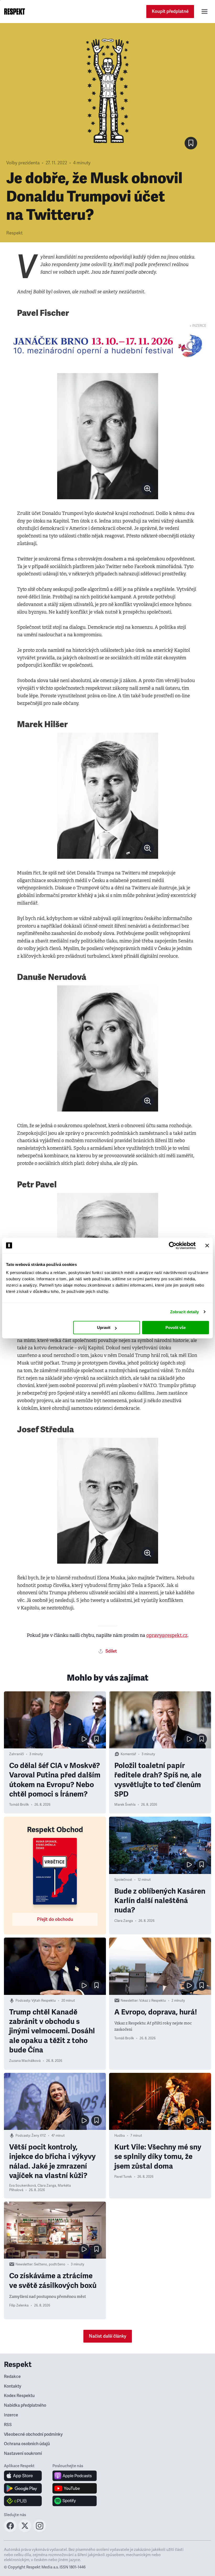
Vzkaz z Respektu (153, 2001)
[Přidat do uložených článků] (96, 1739)
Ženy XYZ (39, 2136)
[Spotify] (75, 2501)
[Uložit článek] (191, 143)
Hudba (120, 2136)
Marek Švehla (125, 1805)
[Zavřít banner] (207, 1245)
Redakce (12, 2377)
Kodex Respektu (19, 2396)
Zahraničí (17, 1754)
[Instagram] (40, 2530)
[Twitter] (25, 2530)
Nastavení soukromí (23, 2454)
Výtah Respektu (44, 2001)
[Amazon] (23, 2501)
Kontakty (13, 2386)
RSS (8, 2425)
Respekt (14, 233)
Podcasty (23, 2001)
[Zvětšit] (108, 436)
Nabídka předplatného (25, 2405)
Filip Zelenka (19, 2305)
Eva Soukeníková (23, 2186)
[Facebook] (10, 2530)
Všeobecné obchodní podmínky (33, 2434)
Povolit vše (176, 1328)
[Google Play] (23, 2488)
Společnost (123, 1880)
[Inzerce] (107, 346)
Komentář (128, 1754)
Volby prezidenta (23, 163)
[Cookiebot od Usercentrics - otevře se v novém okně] (173, 1245)
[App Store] (23, 2476)
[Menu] (205, 12)
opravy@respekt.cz (167, 1635)
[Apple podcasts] (75, 2476)
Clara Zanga (124, 1921)
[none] (148, 489)
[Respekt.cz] (15, 12)
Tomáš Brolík (19, 1805)
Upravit (104, 1328)
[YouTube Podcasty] (75, 2488)
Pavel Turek (123, 2177)
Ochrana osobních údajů (27, 2444)
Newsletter (129, 2001)
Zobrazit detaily (185, 1312)
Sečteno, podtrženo (50, 2264)
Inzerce (11, 2415)
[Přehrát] (84, 1739)
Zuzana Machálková (25, 2061)
